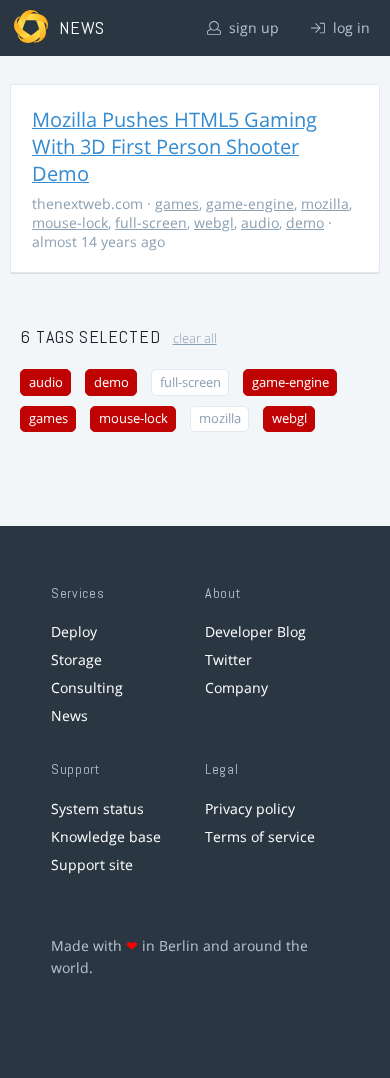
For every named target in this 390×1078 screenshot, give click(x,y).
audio (260, 222)
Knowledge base (106, 836)
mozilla (325, 203)
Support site (92, 864)
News (69, 715)
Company (236, 687)
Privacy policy (250, 808)
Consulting (87, 687)
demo (305, 222)
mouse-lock (70, 222)
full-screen (151, 222)
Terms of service (260, 836)
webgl (214, 222)
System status (97, 808)
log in (349, 27)
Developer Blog (255, 631)
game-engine (250, 203)
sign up (252, 27)
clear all (195, 338)
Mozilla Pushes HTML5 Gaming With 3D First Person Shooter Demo (174, 146)
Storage (76, 659)
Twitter (228, 659)
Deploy (74, 631)
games (177, 203)
